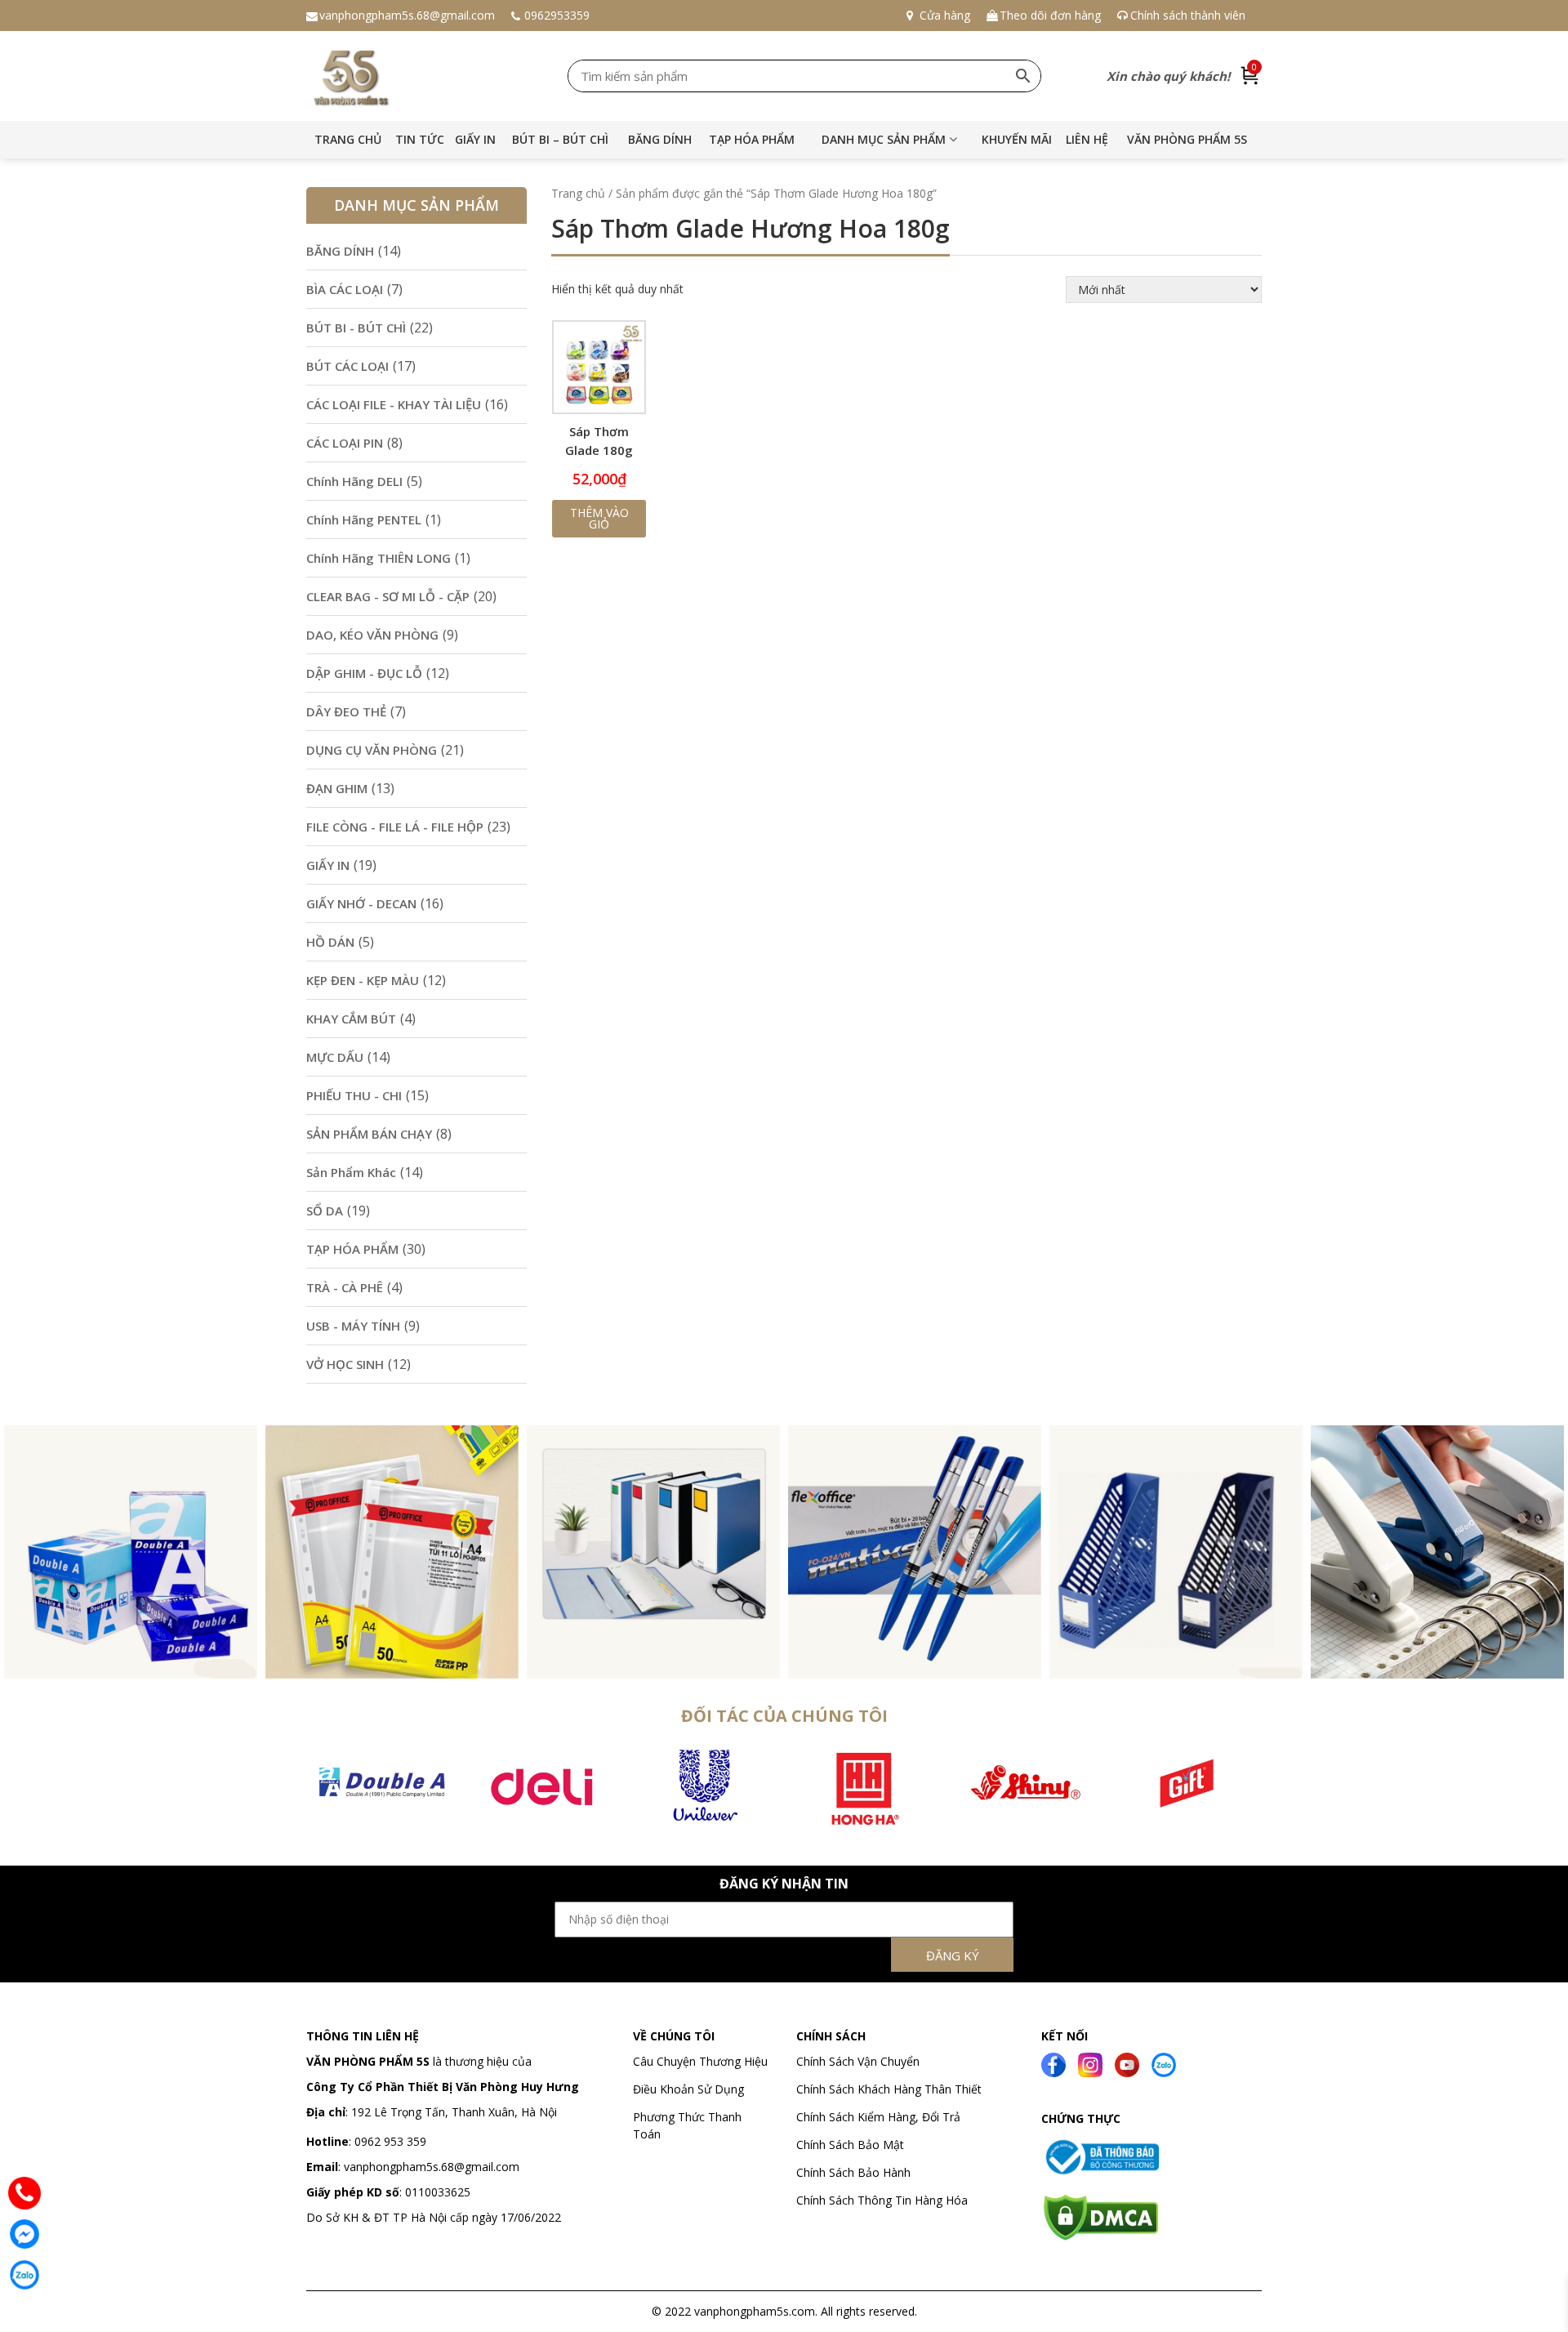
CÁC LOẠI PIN (345, 443)
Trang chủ (348, 139)
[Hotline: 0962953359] (24, 2193)
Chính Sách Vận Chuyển (860, 2061)
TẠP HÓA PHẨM (752, 139)
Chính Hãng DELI (354, 481)
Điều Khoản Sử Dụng (688, 2089)
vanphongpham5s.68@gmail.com (407, 15)
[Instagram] (1090, 2063)
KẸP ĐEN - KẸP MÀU (363, 980)
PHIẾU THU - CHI (354, 1095)
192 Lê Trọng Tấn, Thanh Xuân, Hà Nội (454, 2112)
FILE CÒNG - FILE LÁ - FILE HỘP (395, 827)
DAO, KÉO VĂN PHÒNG (372, 635)
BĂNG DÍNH (660, 139)
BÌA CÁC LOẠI (345, 289)
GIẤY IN (475, 139)
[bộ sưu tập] (131, 1550)
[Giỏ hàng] (1250, 76)
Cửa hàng (945, 15)
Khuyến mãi (1017, 139)
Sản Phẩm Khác (351, 1172)
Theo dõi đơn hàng (1050, 15)
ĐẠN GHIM (337, 788)
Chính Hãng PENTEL (364, 519)
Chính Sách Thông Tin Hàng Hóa (882, 2200)
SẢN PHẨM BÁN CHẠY (369, 1134)
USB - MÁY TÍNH (353, 1326)
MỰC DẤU (335, 1057)
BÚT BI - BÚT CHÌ (356, 328)
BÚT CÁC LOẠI (347, 366)
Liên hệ (1087, 139)
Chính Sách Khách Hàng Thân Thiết (889, 2089)
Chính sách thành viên (1188, 15)
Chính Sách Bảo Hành (853, 2172)
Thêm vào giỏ (599, 518)
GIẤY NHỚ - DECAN (361, 903)
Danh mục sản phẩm (884, 139)
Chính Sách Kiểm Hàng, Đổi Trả (878, 2117)
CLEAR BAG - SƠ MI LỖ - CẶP (388, 596)
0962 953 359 (389, 2141)
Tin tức (420, 139)
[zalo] (1164, 2063)
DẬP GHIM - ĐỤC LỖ (364, 673)
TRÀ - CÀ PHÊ (345, 1287)
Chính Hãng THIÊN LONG (379, 558)
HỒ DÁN (330, 942)
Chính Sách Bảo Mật (850, 2145)
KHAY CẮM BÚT (351, 1019)
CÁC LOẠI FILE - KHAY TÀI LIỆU (394, 404)
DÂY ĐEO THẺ (346, 711)
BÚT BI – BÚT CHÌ (560, 139)
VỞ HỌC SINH (345, 1364)
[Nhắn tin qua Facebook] (24, 2234)
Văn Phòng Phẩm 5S (1187, 139)
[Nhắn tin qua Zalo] (24, 2275)
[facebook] (1053, 2063)
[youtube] (1127, 2063)
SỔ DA (325, 1211)
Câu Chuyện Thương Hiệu (700, 2061)
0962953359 (557, 15)
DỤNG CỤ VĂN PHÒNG (372, 750)
